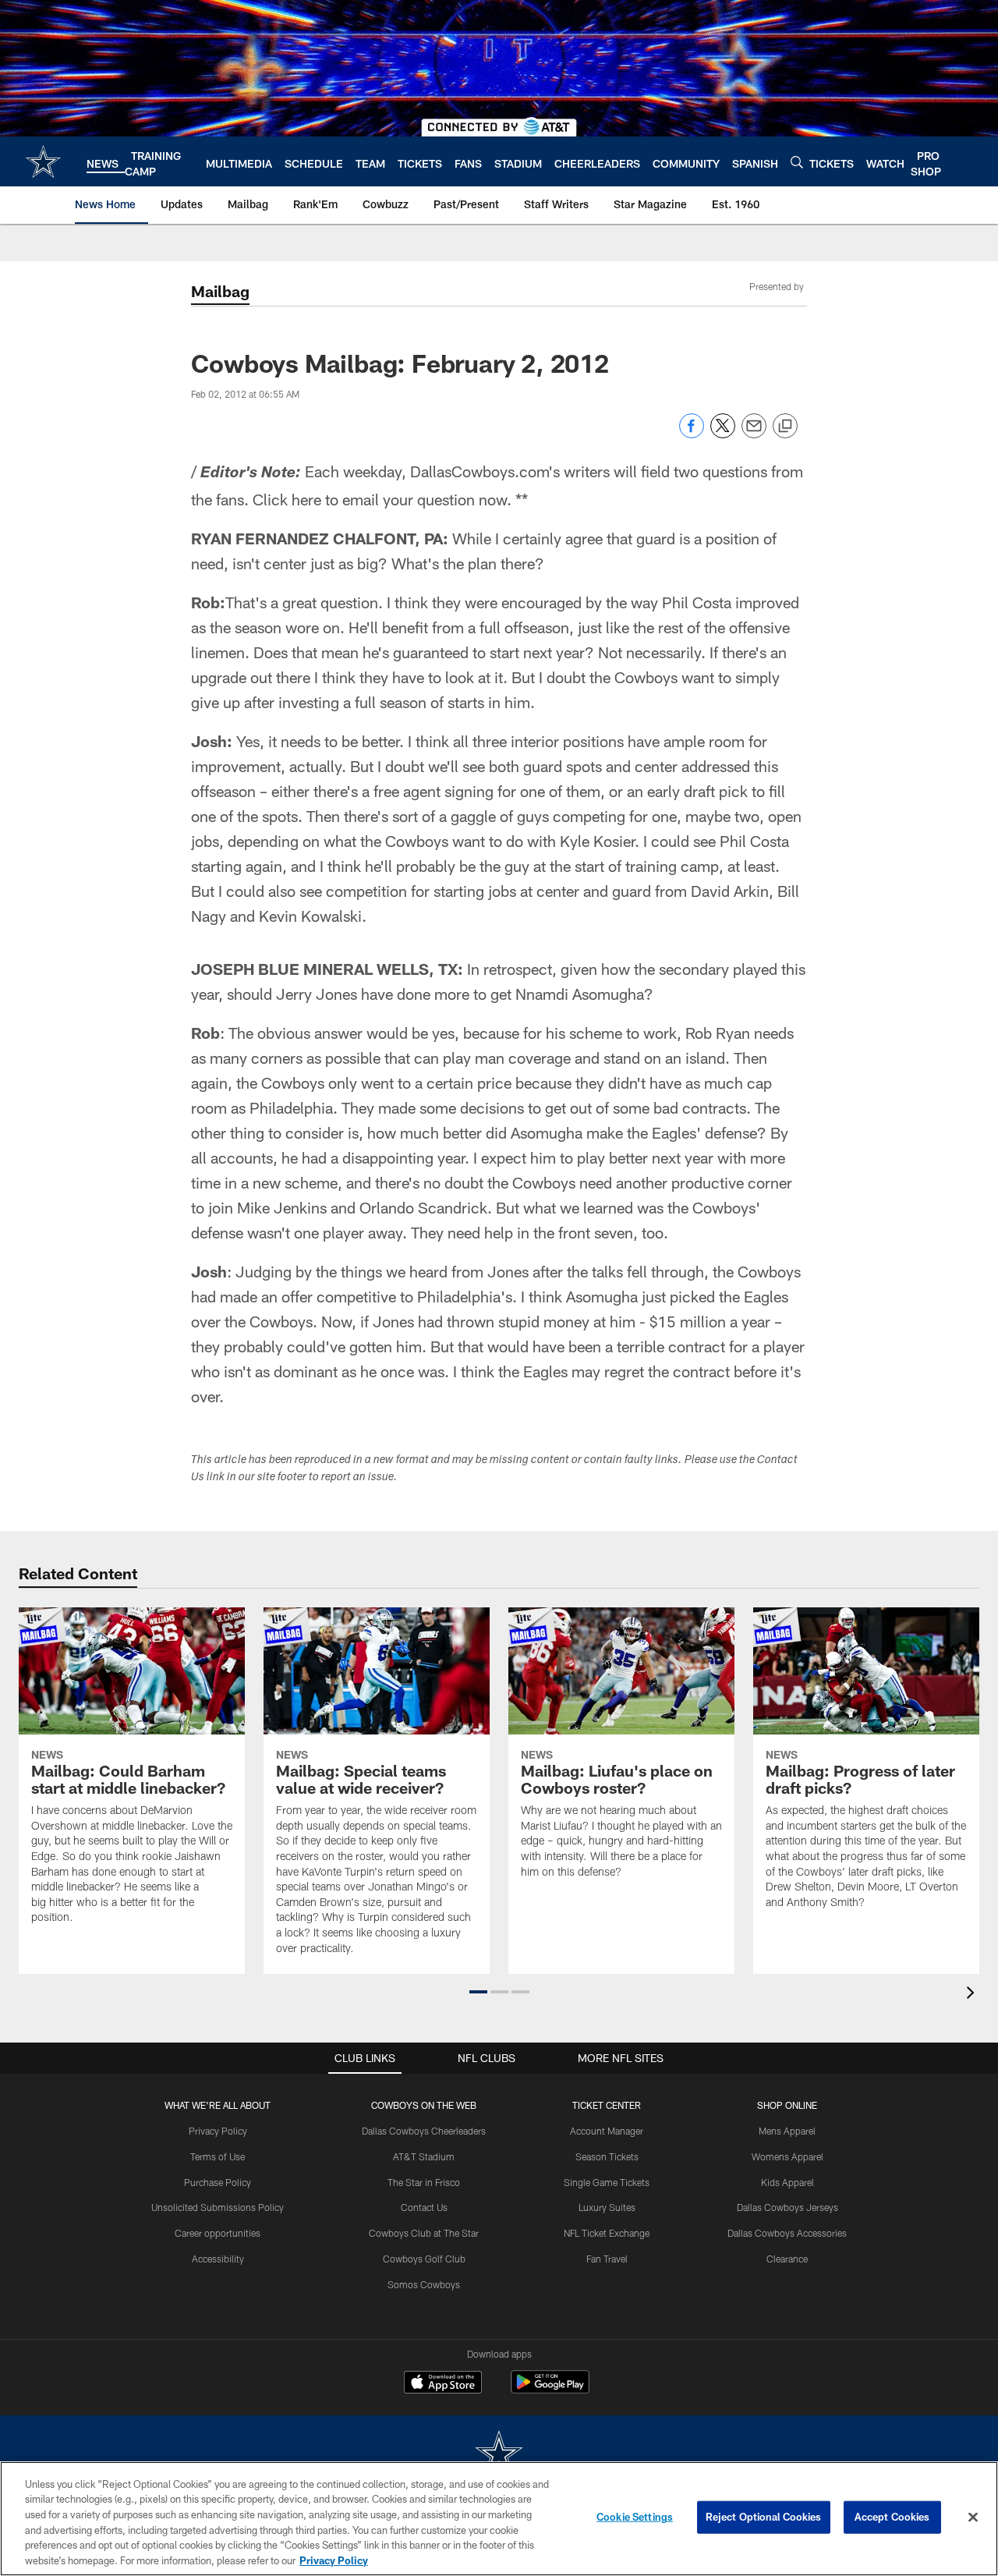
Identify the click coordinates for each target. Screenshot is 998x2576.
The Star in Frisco (424, 2182)
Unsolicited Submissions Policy (218, 2207)
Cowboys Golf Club (424, 2259)
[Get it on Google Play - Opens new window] (550, 2390)
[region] (499, 2519)
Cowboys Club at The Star (424, 2233)
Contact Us (424, 2207)
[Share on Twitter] (723, 434)
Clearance (787, 2259)
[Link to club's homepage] (43, 161)
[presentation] (973, 1995)
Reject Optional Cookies (764, 2517)
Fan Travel (607, 2259)
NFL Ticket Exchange (607, 2233)
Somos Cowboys (424, 2284)
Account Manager (607, 2131)
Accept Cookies (892, 2517)
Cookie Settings (635, 2517)
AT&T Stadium (424, 2156)
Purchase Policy (218, 2182)
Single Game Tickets (607, 2182)
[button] (478, 1992)
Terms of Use (218, 2156)
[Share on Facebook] (692, 434)
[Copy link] (785, 427)
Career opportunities (218, 2233)
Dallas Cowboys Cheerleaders (424, 2131)
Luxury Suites (607, 2207)
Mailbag (220, 291)
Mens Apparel (787, 2131)
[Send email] (754, 434)
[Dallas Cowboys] (499, 2455)
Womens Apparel (787, 2156)
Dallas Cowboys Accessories (787, 2233)
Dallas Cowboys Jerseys (787, 2207)
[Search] (797, 162)
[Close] (973, 2518)
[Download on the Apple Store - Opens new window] (443, 2384)
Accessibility (218, 2259)
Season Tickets (607, 2156)
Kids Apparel (787, 2182)
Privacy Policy (218, 2131)
